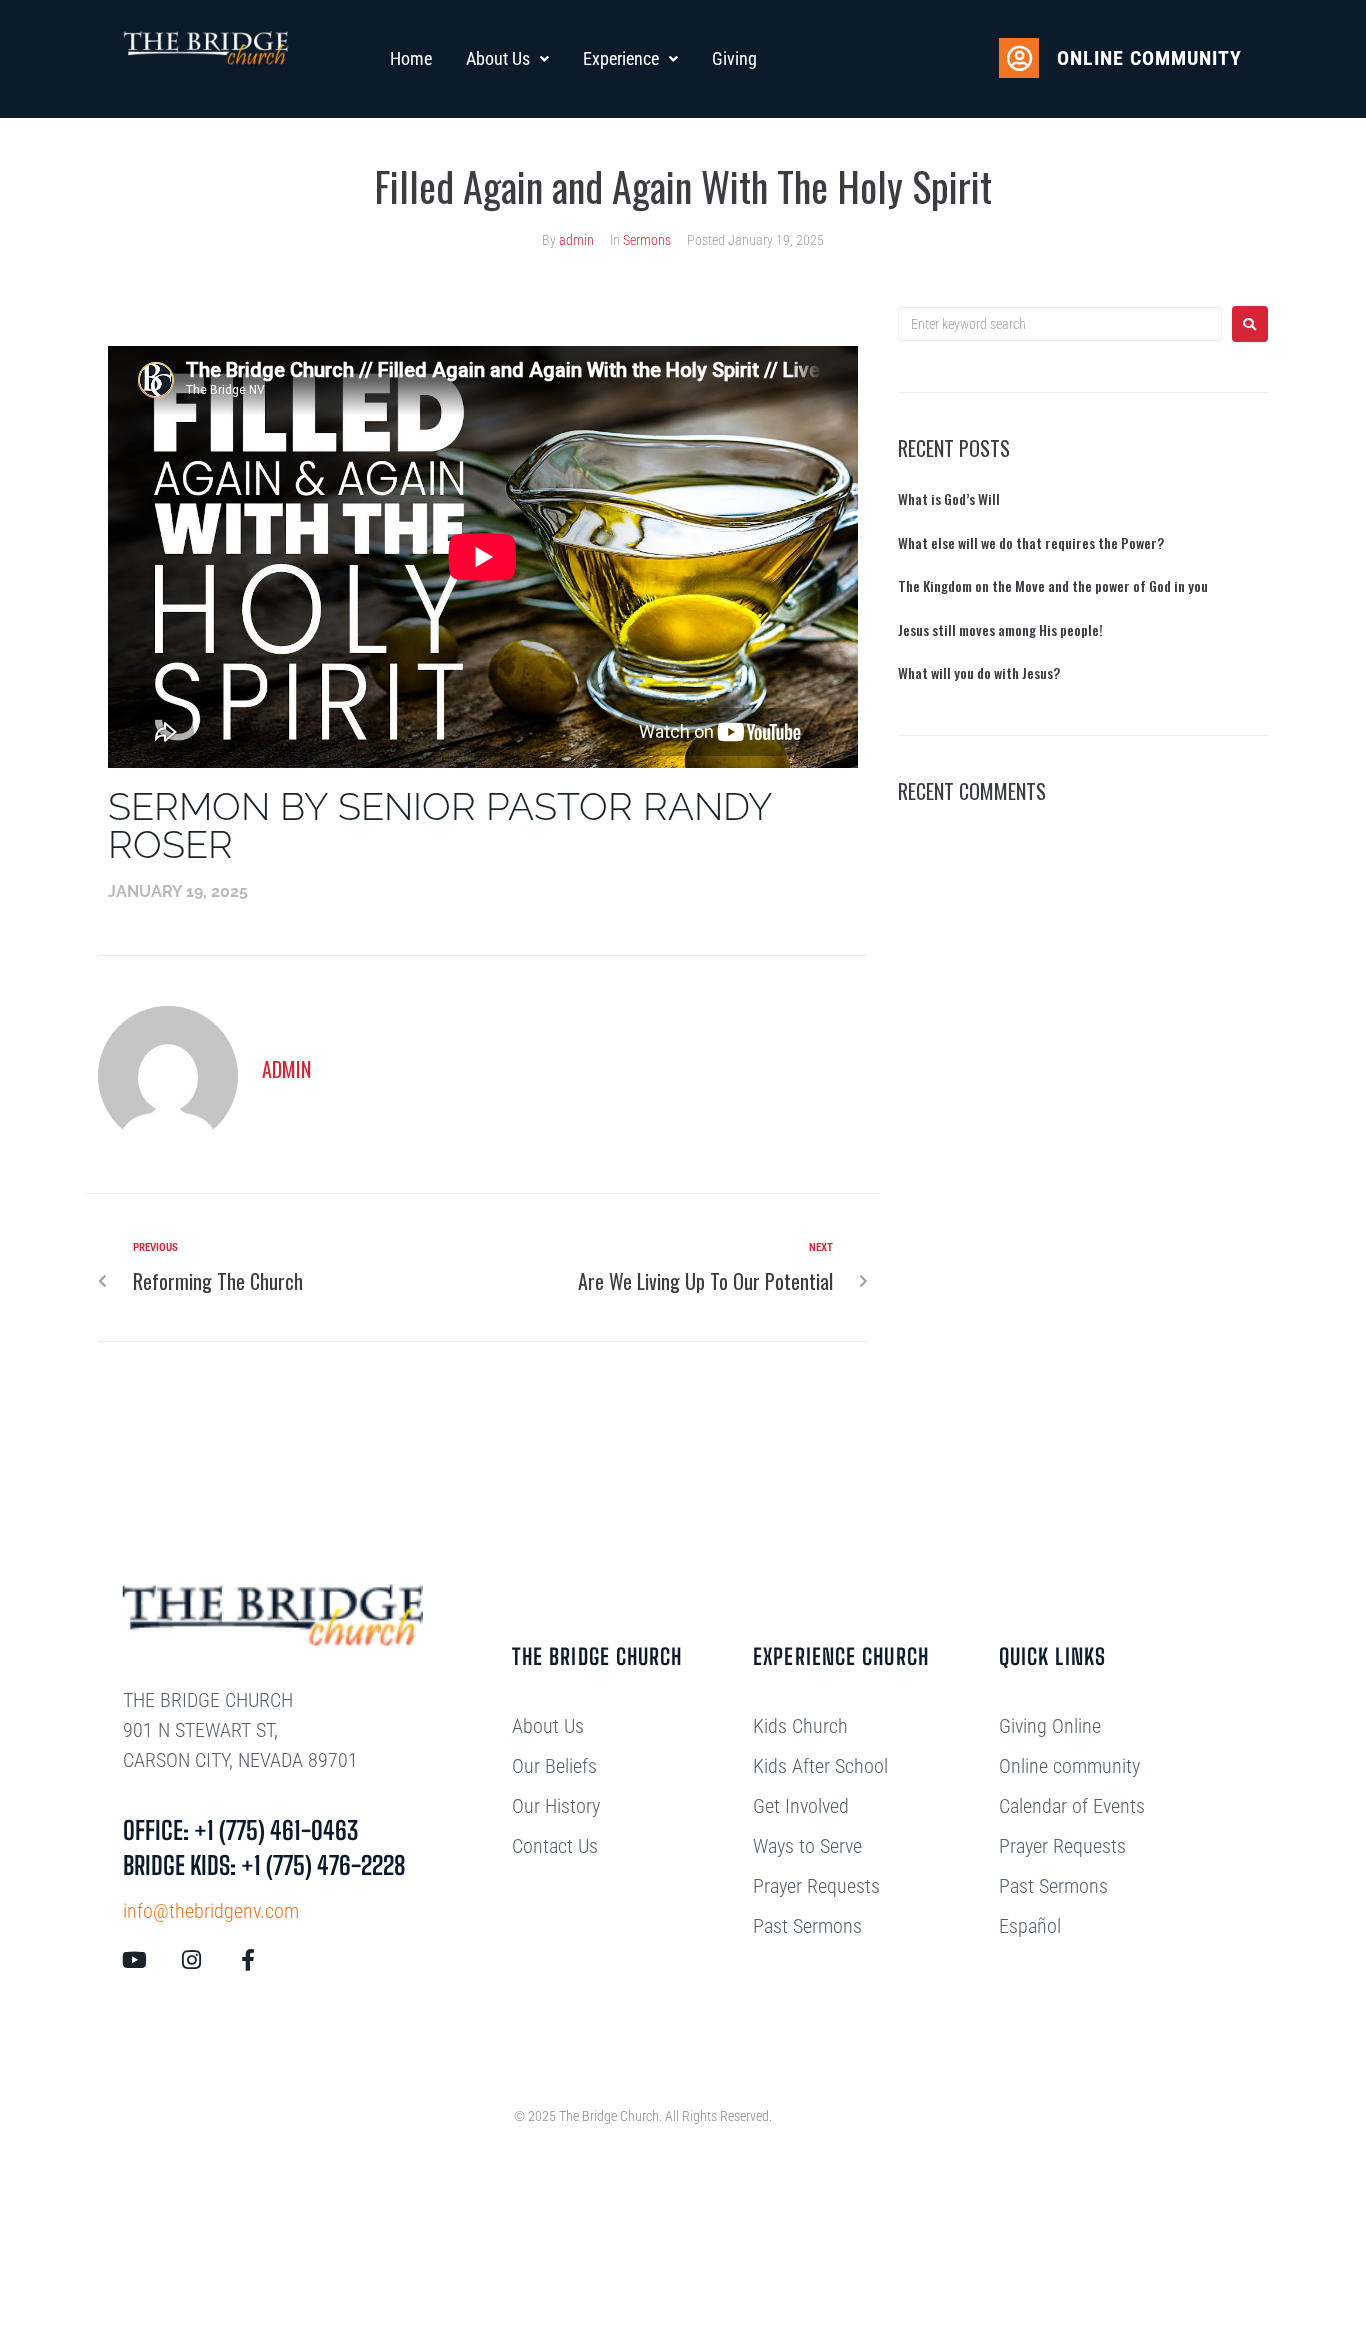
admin (576, 240)
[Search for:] (1060, 324)
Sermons (647, 240)
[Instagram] (191, 1960)
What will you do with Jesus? (979, 672)
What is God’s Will (949, 498)
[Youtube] (134, 1960)
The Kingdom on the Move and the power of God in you (1053, 585)
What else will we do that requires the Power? (1031, 542)
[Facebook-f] (248, 1960)
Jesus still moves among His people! (1000, 629)
